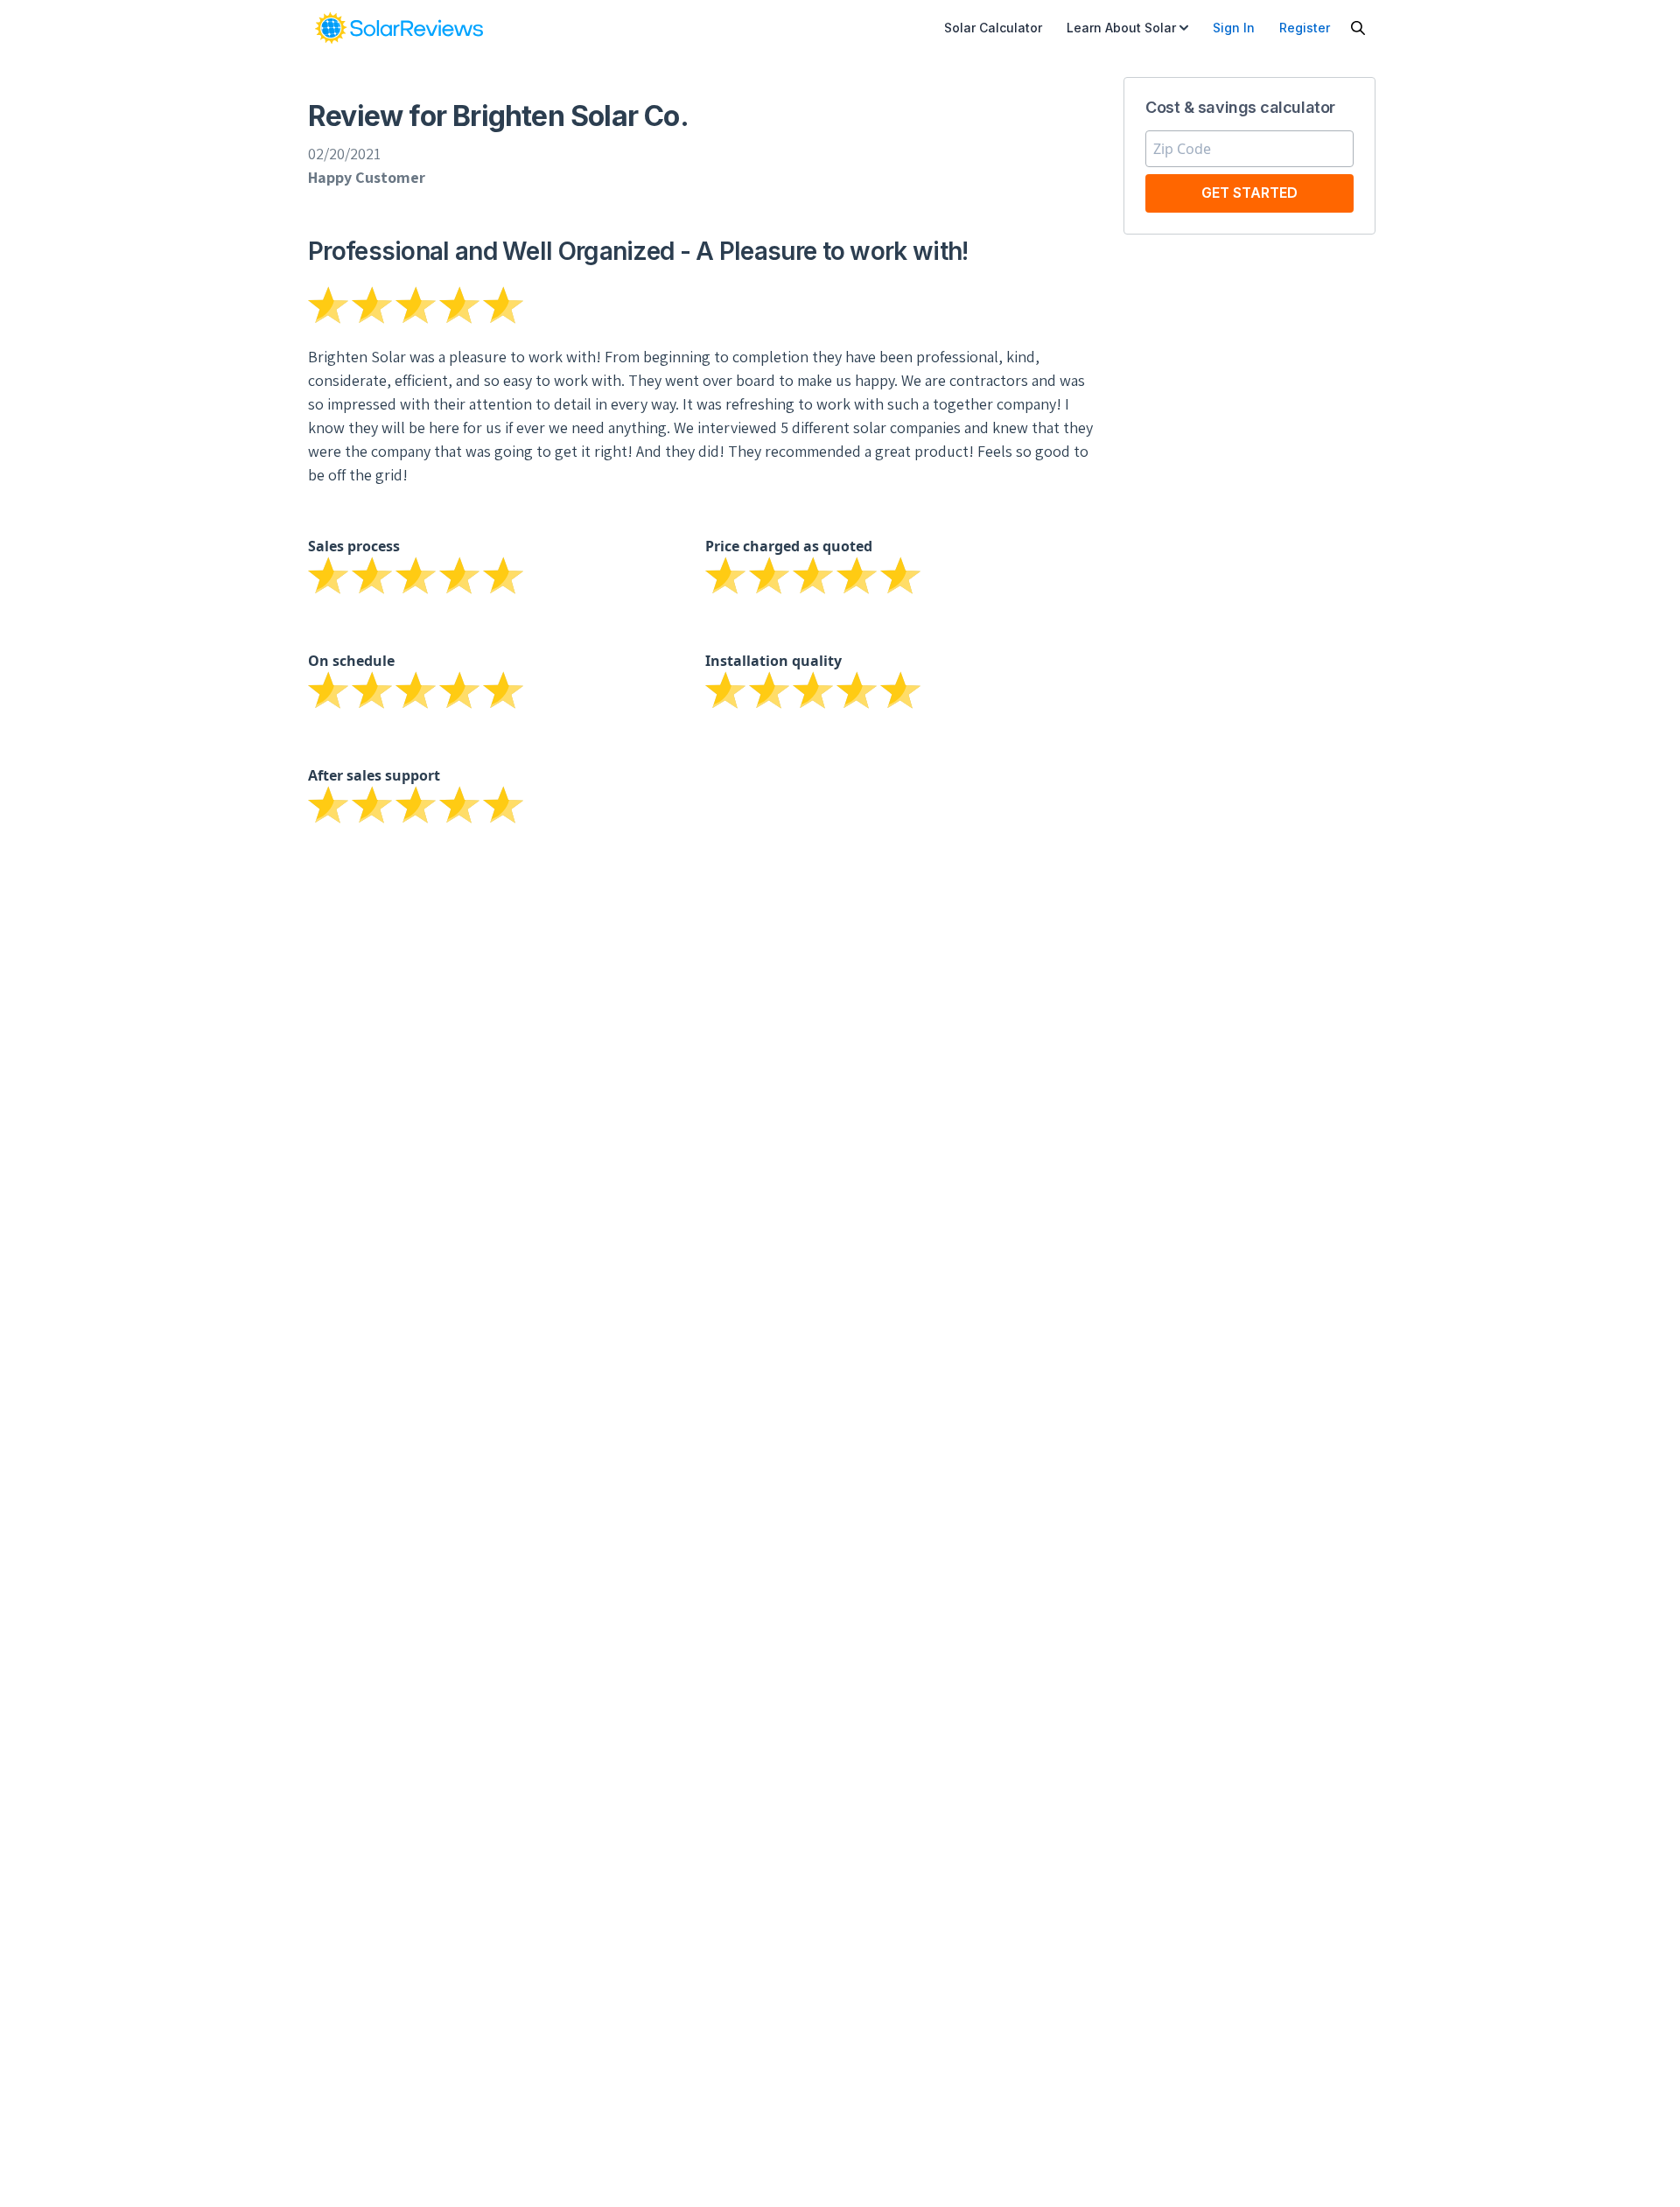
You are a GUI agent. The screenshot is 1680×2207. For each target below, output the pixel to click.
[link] (399, 28)
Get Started (1249, 193)
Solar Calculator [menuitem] (993, 28)
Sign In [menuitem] (1234, 28)
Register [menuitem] (1305, 28)
